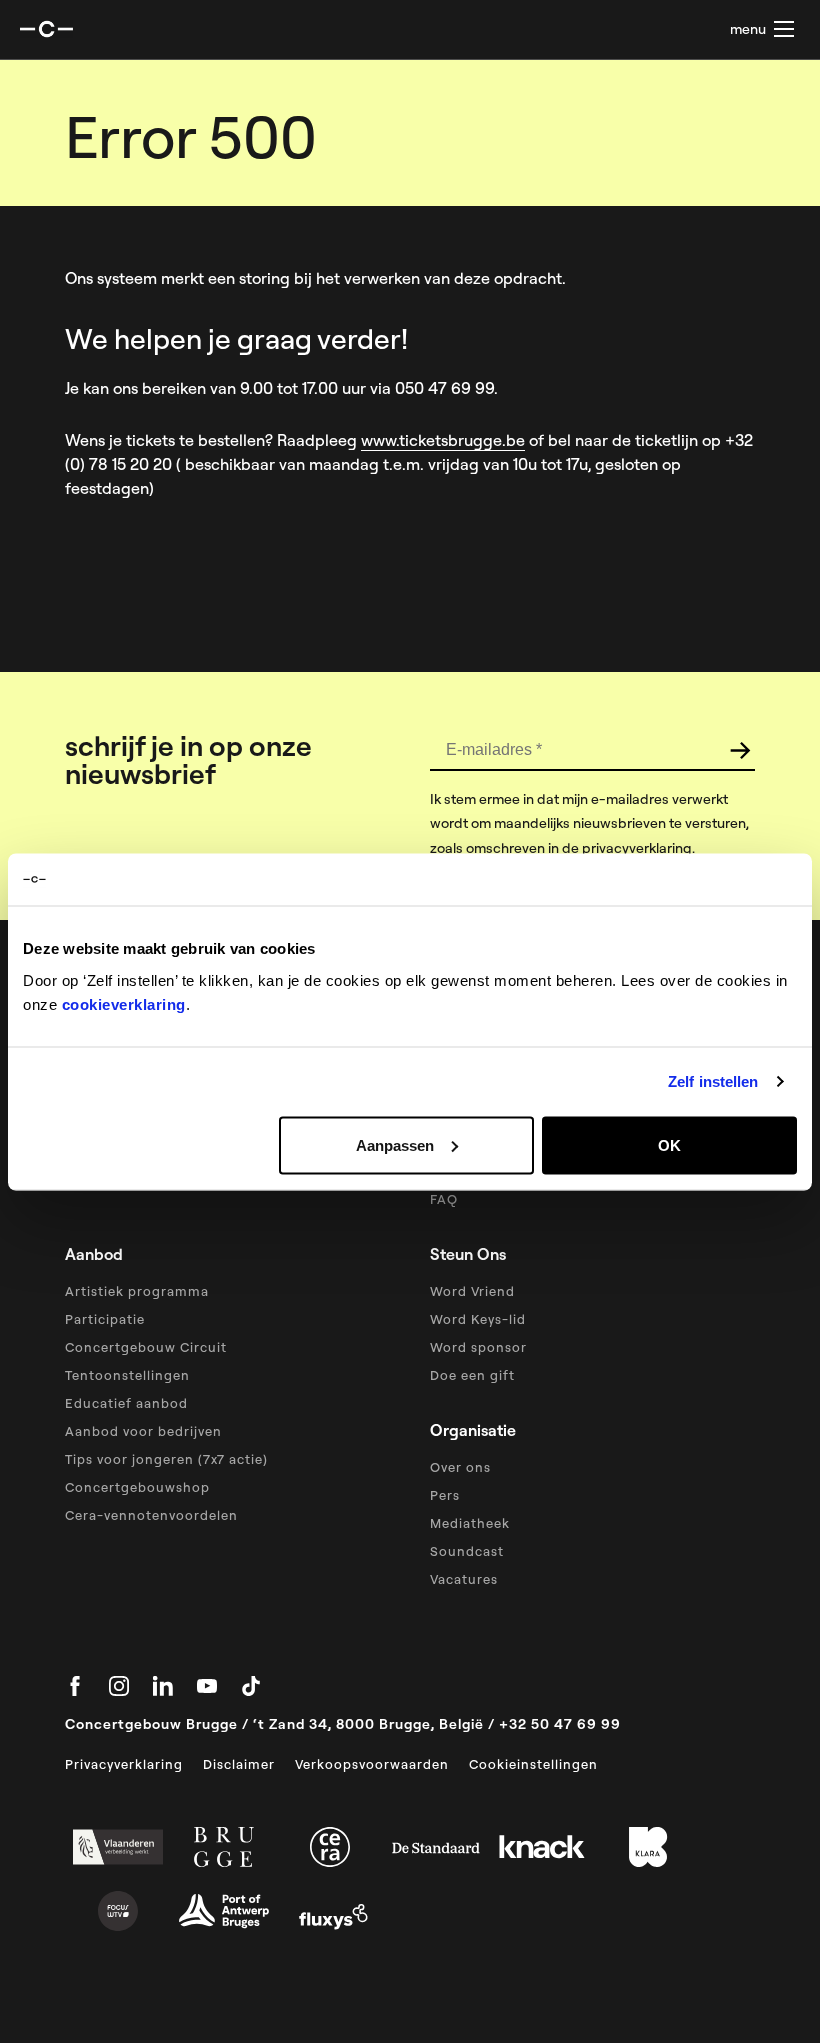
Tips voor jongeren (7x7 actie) (166, 1459)
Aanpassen (395, 1144)
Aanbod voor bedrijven (143, 1431)
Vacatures (464, 1579)
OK (669, 1144)
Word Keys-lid (478, 1319)
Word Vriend (472, 1291)
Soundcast (467, 1551)
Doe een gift (472, 1375)
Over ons (460, 1467)
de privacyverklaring (627, 848)
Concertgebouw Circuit (146, 1347)
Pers (445, 1495)
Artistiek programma (137, 1291)
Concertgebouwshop (137, 1487)
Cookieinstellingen (533, 1764)
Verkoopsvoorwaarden (372, 1764)
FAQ (444, 1199)
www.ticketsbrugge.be (443, 440)
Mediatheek (470, 1523)
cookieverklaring (124, 1003)
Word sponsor (478, 1347)
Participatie (105, 1319)
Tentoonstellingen (127, 1375)
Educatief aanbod (126, 1403)
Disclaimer (239, 1764)
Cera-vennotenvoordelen (151, 1515)
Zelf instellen (713, 1081)
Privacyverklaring (124, 1764)
